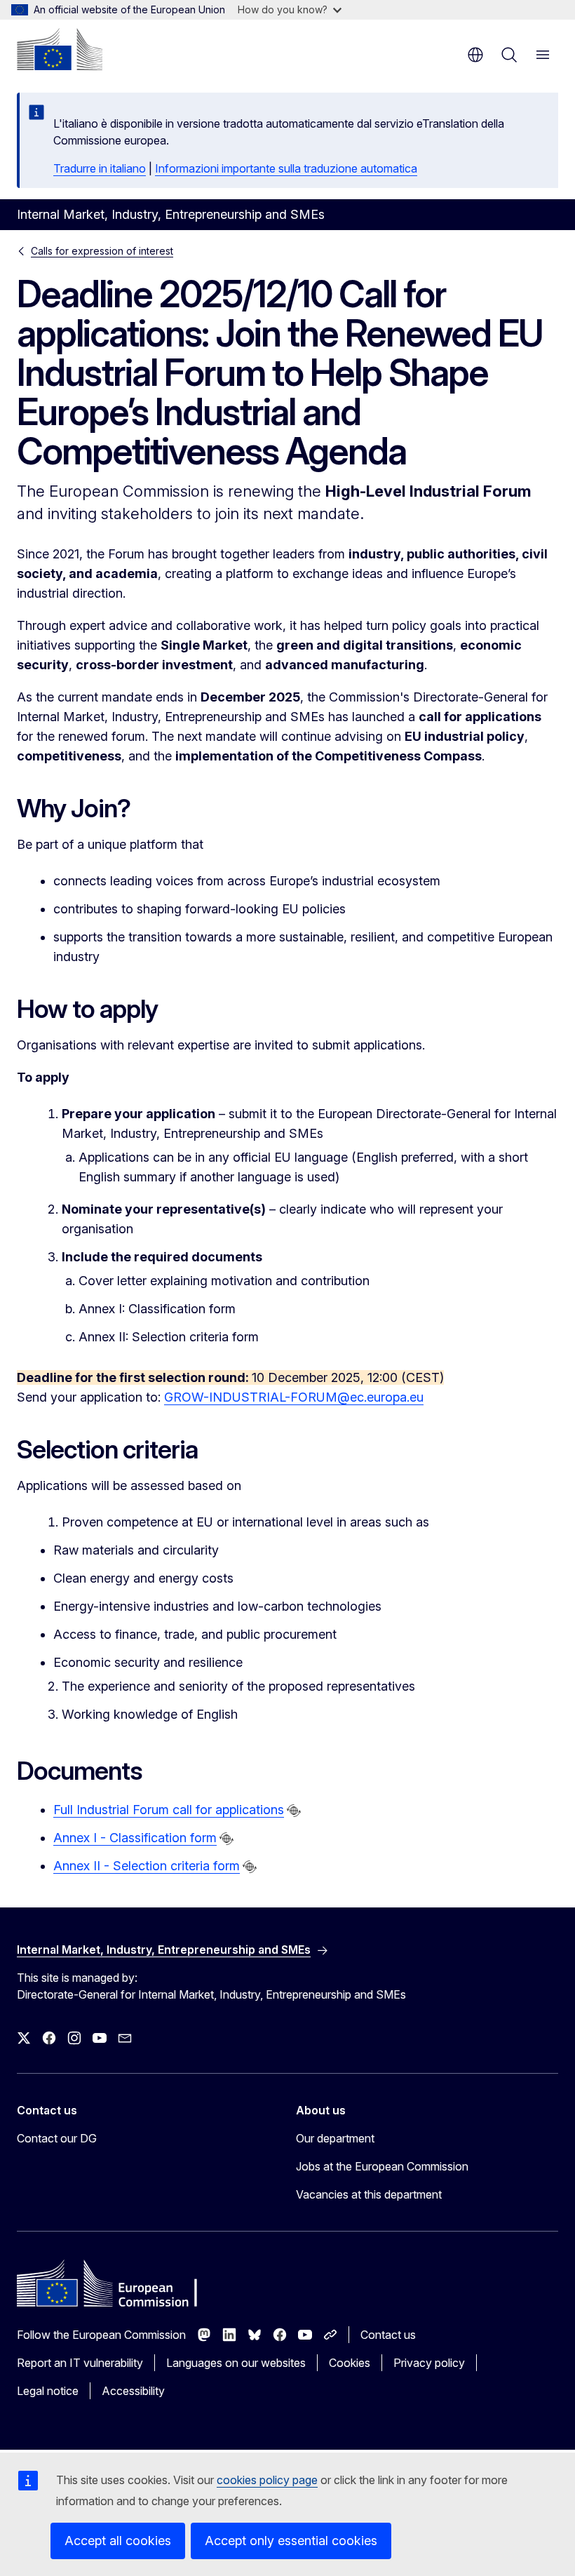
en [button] (475, 55)
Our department (335, 2138)
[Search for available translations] (294, 1811)
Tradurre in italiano (100, 168)
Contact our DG (57, 2138)
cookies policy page (267, 2480)
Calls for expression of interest (102, 251)
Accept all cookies (118, 2541)
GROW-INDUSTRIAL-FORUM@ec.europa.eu (294, 1397)
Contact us (388, 2335)
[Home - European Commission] (60, 49)
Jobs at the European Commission (382, 2166)
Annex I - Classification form (135, 1838)
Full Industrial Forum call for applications (169, 1810)
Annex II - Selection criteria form (147, 1866)
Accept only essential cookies (291, 2541)
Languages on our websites (236, 2363)
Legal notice (48, 2391)
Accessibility (133, 2391)
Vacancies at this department (369, 2194)
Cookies (350, 2363)
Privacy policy (429, 2363)
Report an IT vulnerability (80, 2363)
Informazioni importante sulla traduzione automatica (286, 168)
